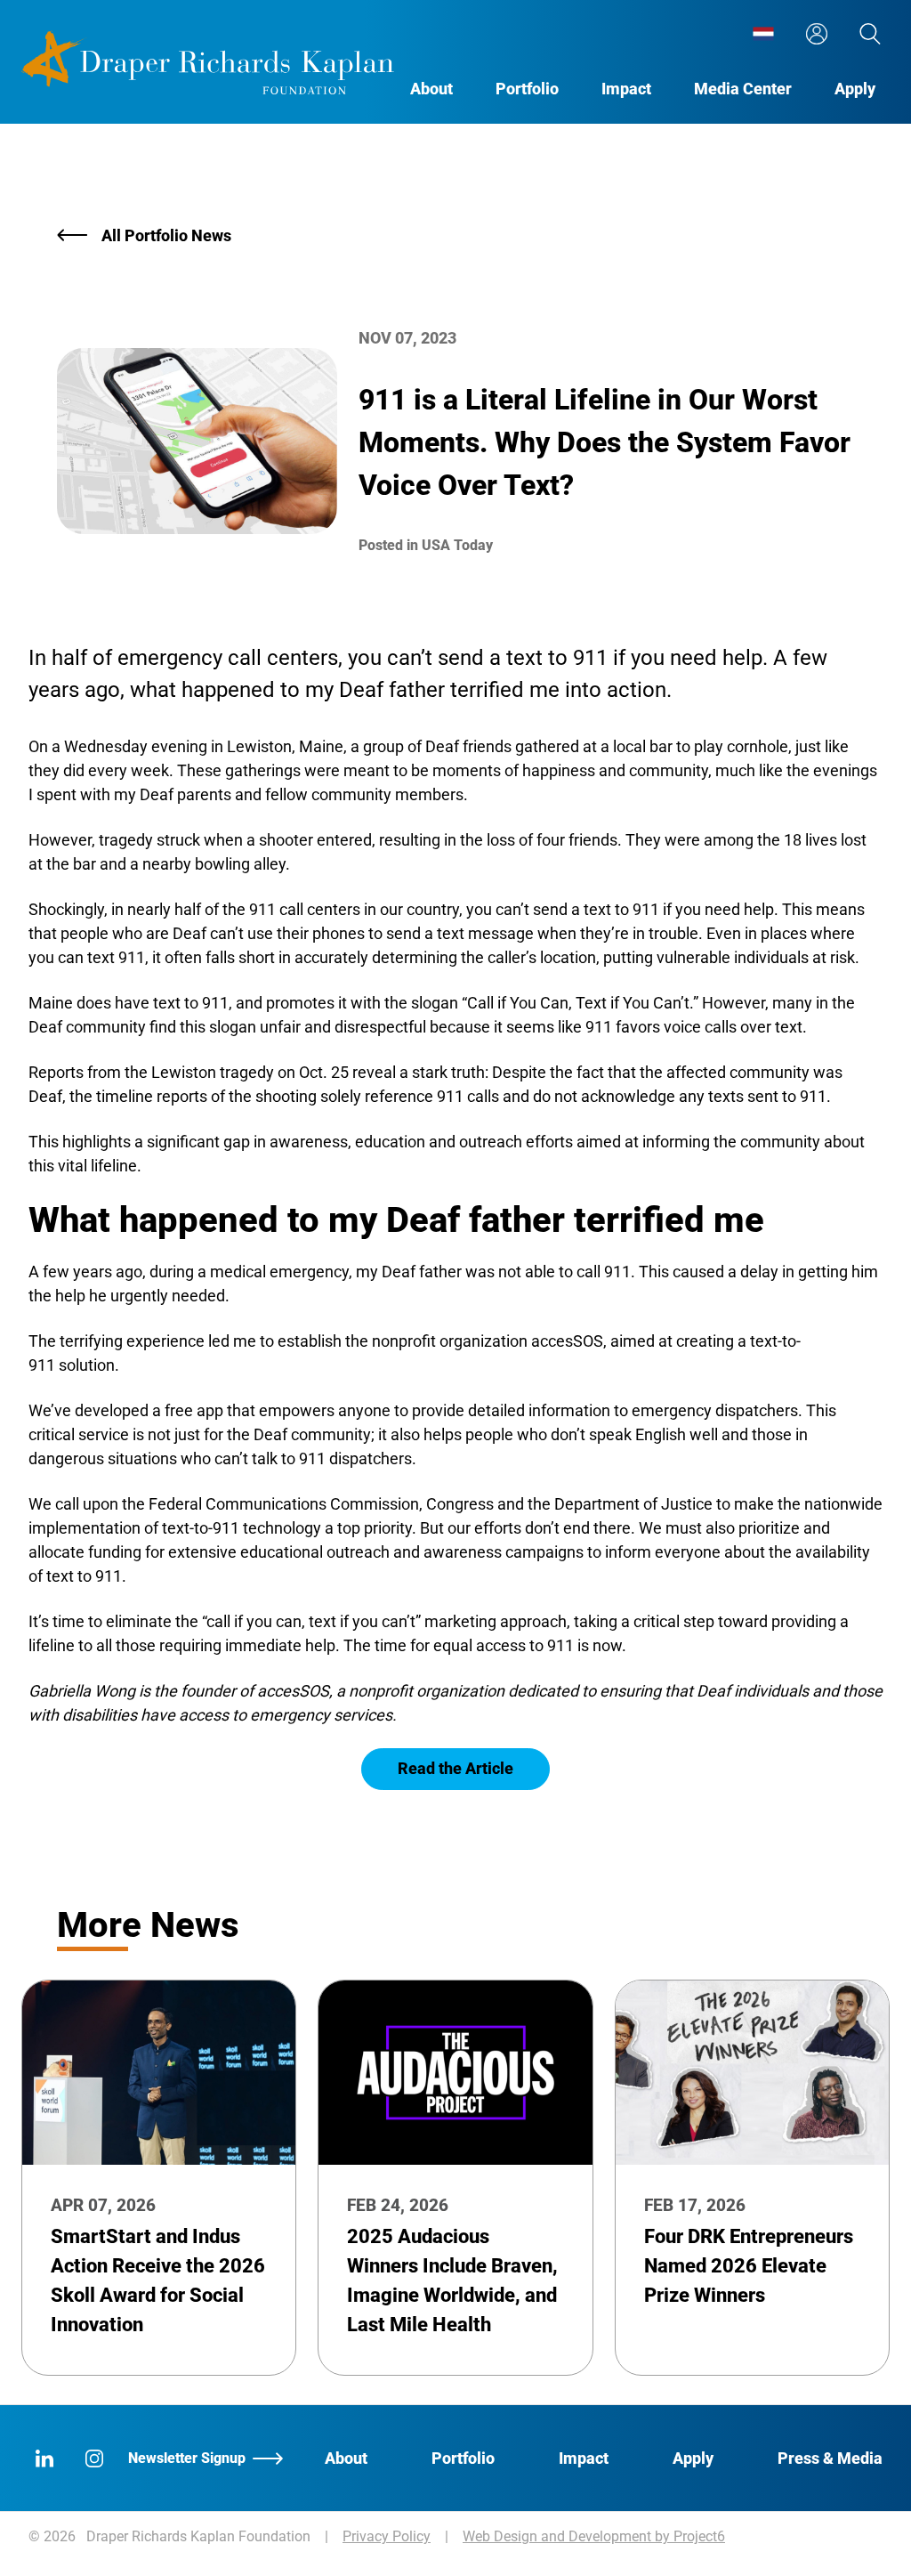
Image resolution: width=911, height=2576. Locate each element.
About (431, 89)
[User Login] (817, 34)
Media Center (743, 89)
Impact (626, 89)
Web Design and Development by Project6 (594, 2536)
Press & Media (830, 2458)
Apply (855, 89)
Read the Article (455, 1768)
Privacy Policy (387, 2536)
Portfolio (527, 89)
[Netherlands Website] (763, 34)
